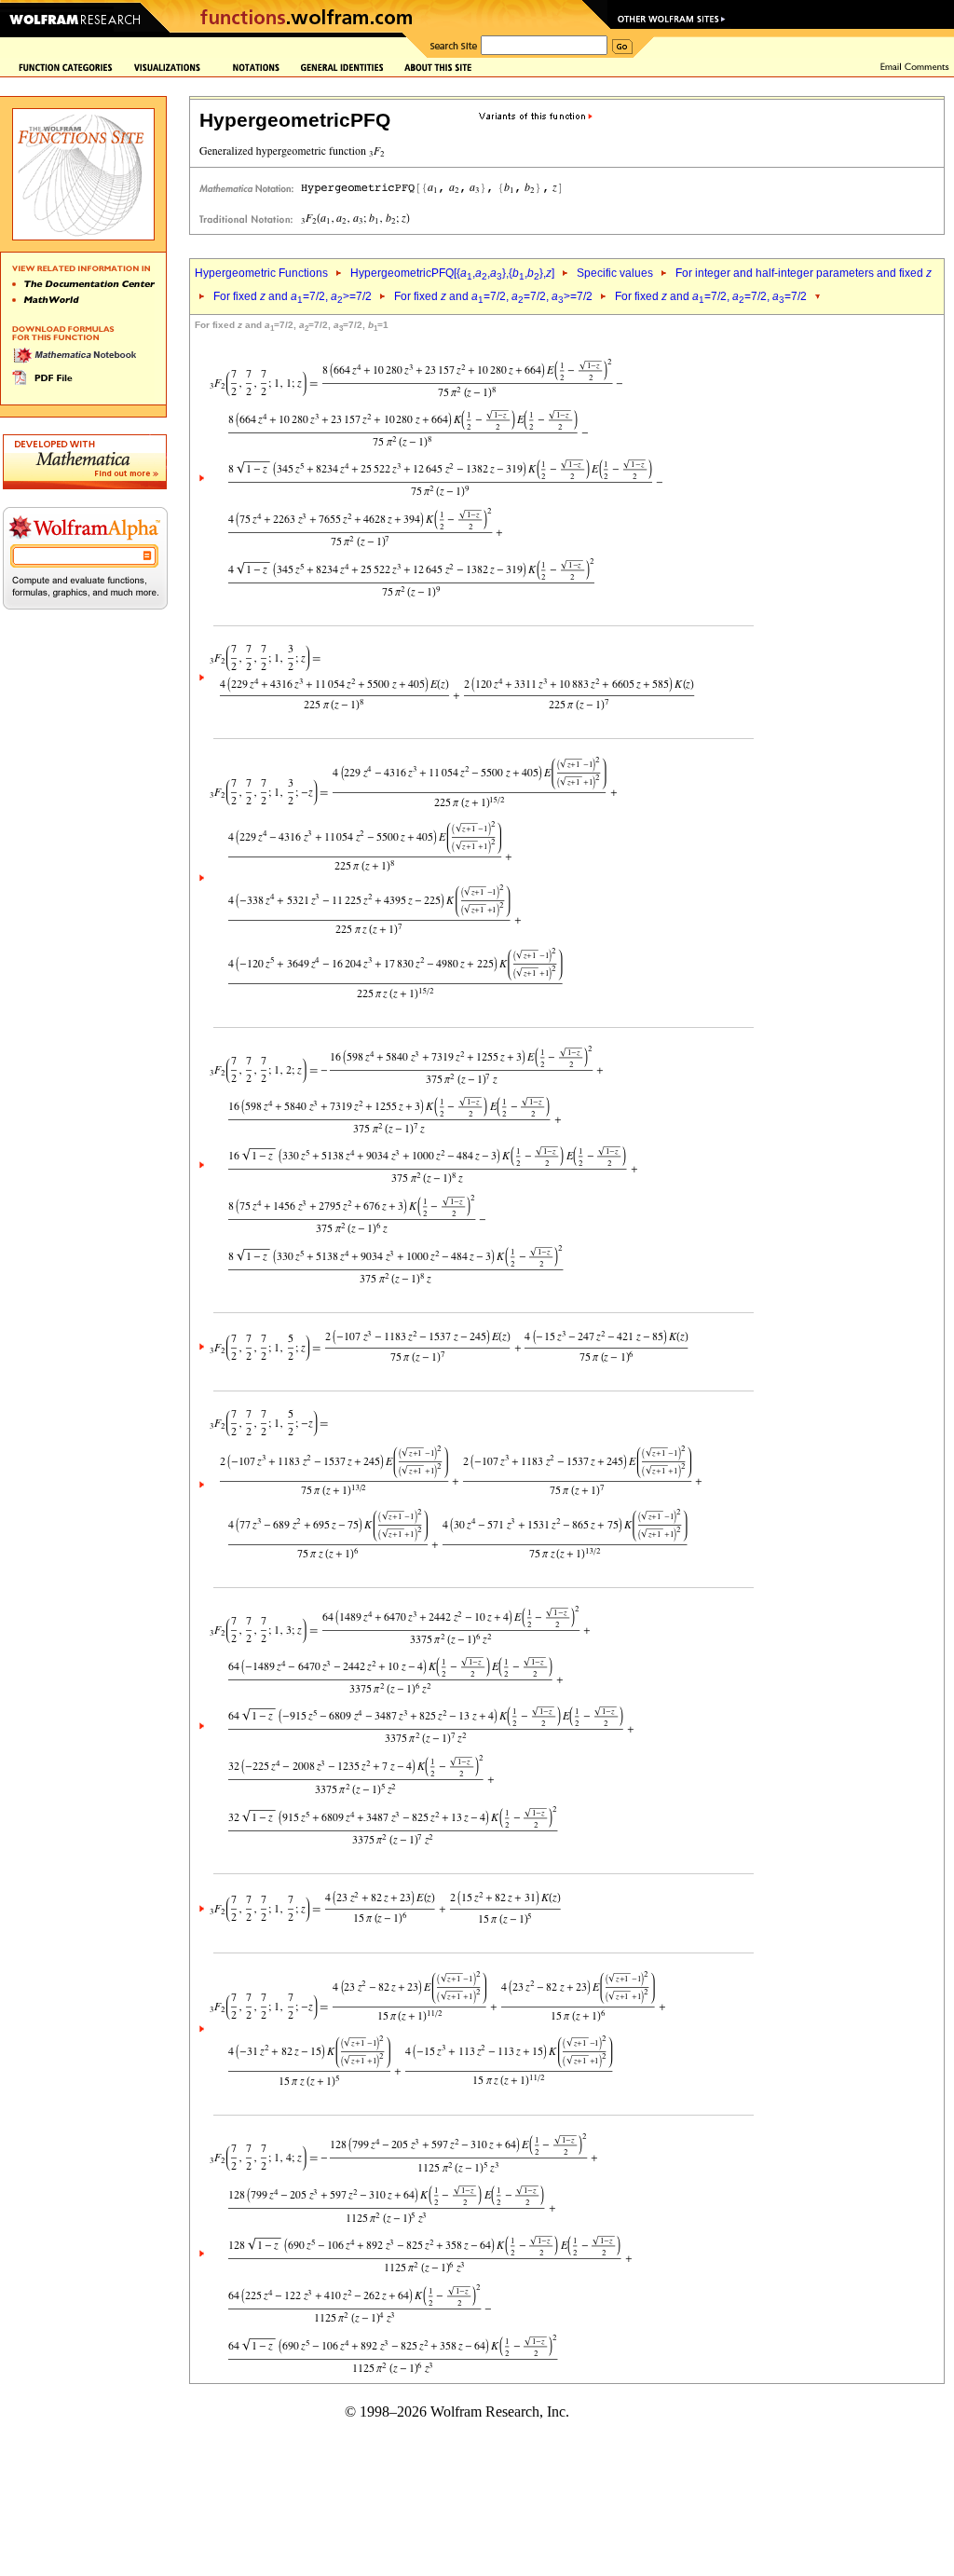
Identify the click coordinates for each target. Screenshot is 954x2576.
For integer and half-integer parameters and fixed (804, 273)
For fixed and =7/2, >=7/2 (293, 296)
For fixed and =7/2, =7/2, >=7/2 (493, 296)
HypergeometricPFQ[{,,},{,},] (452, 273)
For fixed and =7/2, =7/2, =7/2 (711, 296)
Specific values (615, 273)
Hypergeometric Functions (261, 273)
